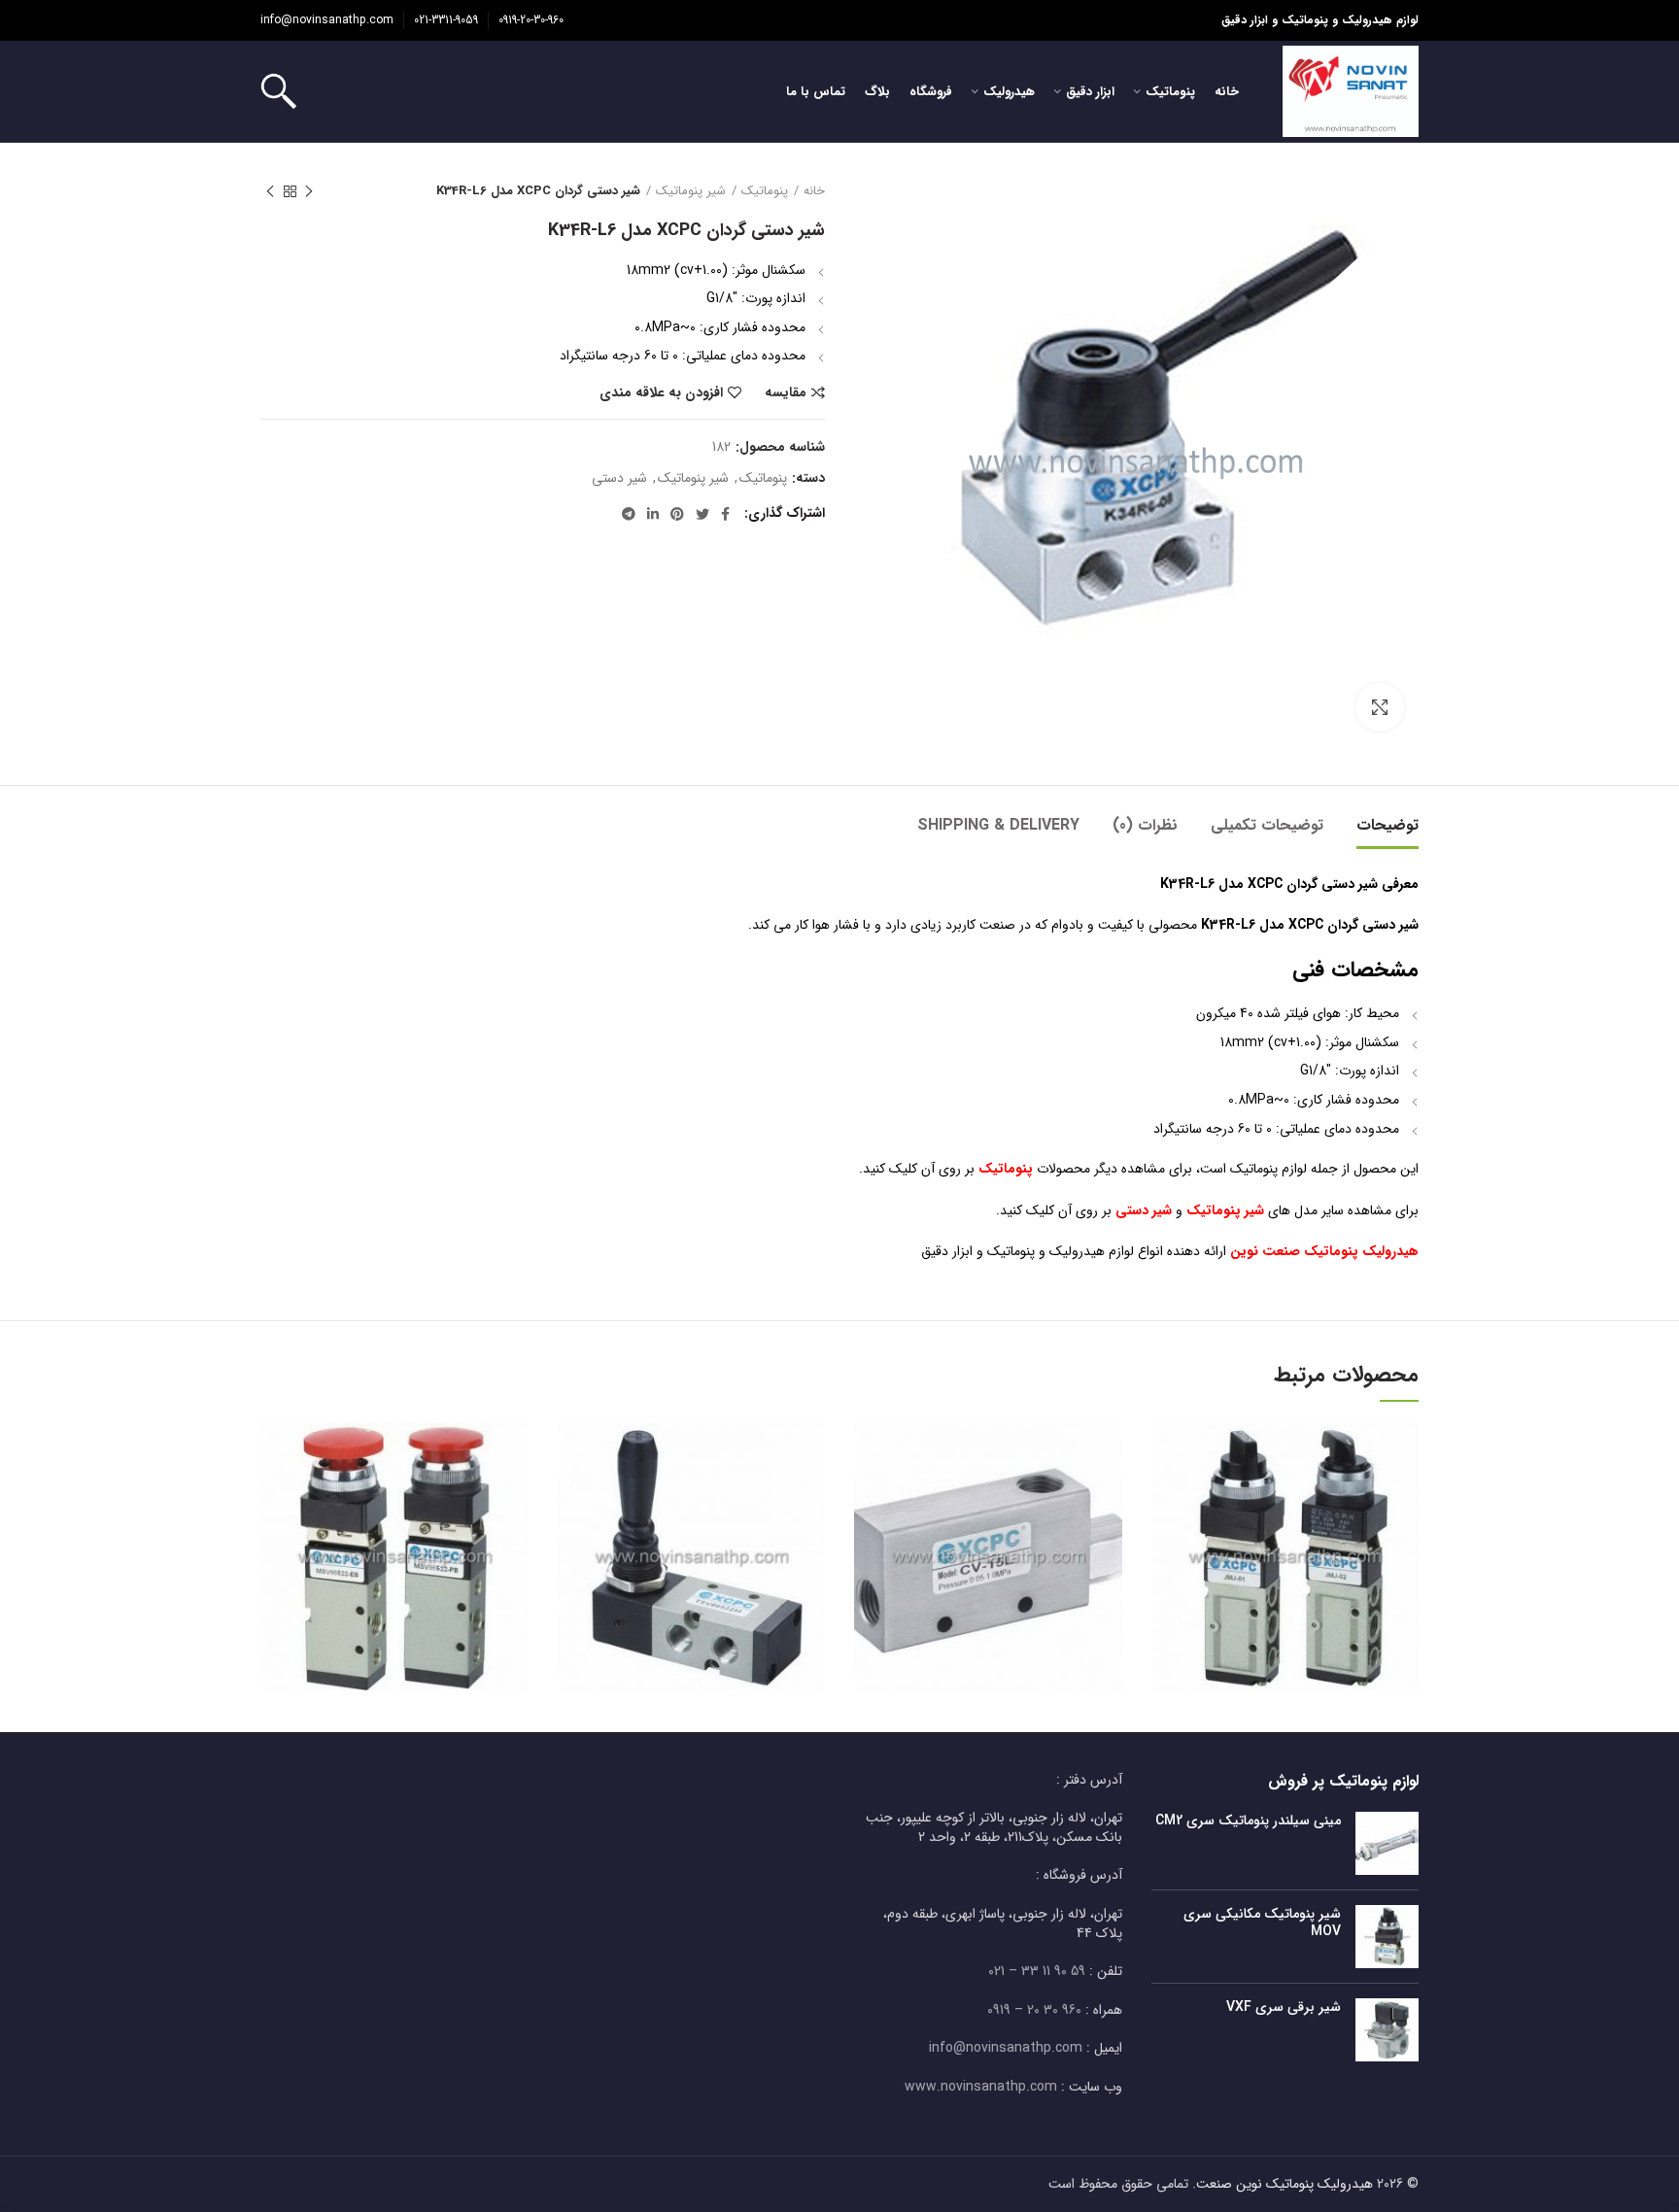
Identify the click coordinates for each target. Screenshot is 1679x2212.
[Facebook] (725, 514)
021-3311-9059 (446, 20)
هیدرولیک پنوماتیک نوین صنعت (1285, 2184)
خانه (814, 191)
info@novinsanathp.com (327, 20)
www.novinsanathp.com (981, 2087)
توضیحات (1388, 825)
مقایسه (786, 392)
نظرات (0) (1145, 825)
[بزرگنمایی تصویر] (1380, 707)
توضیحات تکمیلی (1267, 825)
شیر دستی (619, 478)
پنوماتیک (765, 191)
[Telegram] (629, 514)
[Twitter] (702, 514)
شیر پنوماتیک (691, 191)
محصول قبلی (309, 191)
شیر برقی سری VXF (1284, 2007)
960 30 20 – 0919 (1034, 2010)
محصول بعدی (270, 191)
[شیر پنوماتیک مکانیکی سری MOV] (1387, 1937)
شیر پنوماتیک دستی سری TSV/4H (691, 1529)
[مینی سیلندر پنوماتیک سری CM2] (1387, 1843)
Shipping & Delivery (998, 825)
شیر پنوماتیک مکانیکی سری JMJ (1285, 1529)
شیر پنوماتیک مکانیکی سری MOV (1262, 1923)
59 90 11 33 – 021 (1037, 1971)
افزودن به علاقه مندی (661, 392)
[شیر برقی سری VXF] (1387, 2030)
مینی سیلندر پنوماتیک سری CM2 (1248, 1821)
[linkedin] (653, 514)
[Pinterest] (677, 514)
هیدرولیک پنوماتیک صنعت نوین (1324, 1251)
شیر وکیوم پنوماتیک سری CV (988, 1529)
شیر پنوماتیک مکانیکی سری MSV (394, 1529)
